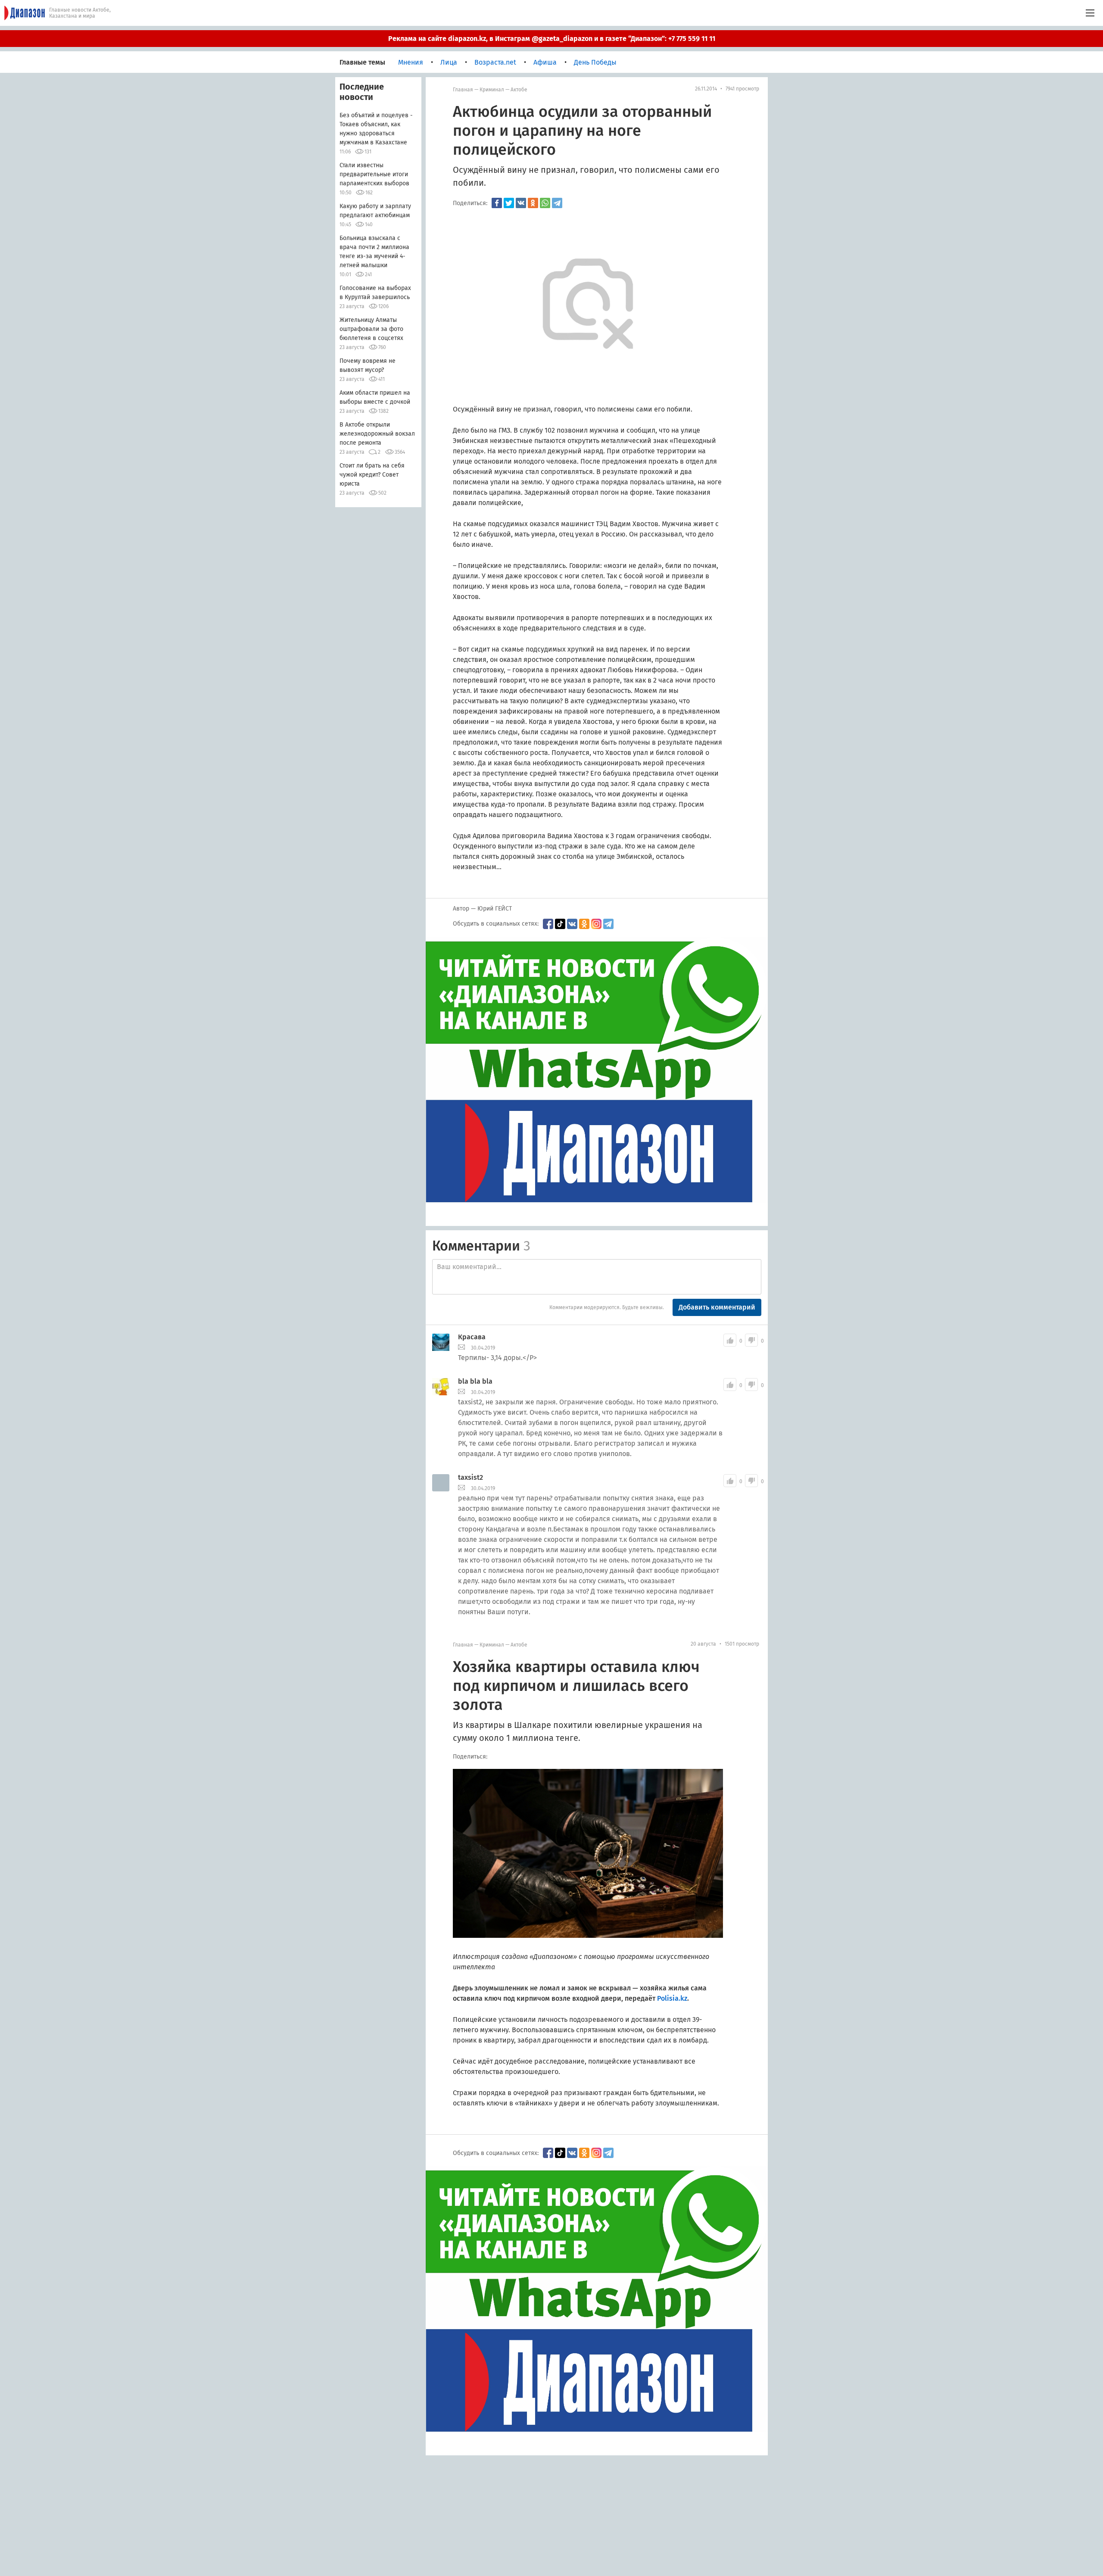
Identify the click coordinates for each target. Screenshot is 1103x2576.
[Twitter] (509, 203)
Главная (463, 90)
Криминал (492, 90)
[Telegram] (557, 203)
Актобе (519, 90)
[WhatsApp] (545, 203)
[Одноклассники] (533, 203)
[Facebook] (497, 203)
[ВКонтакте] (521, 203)
